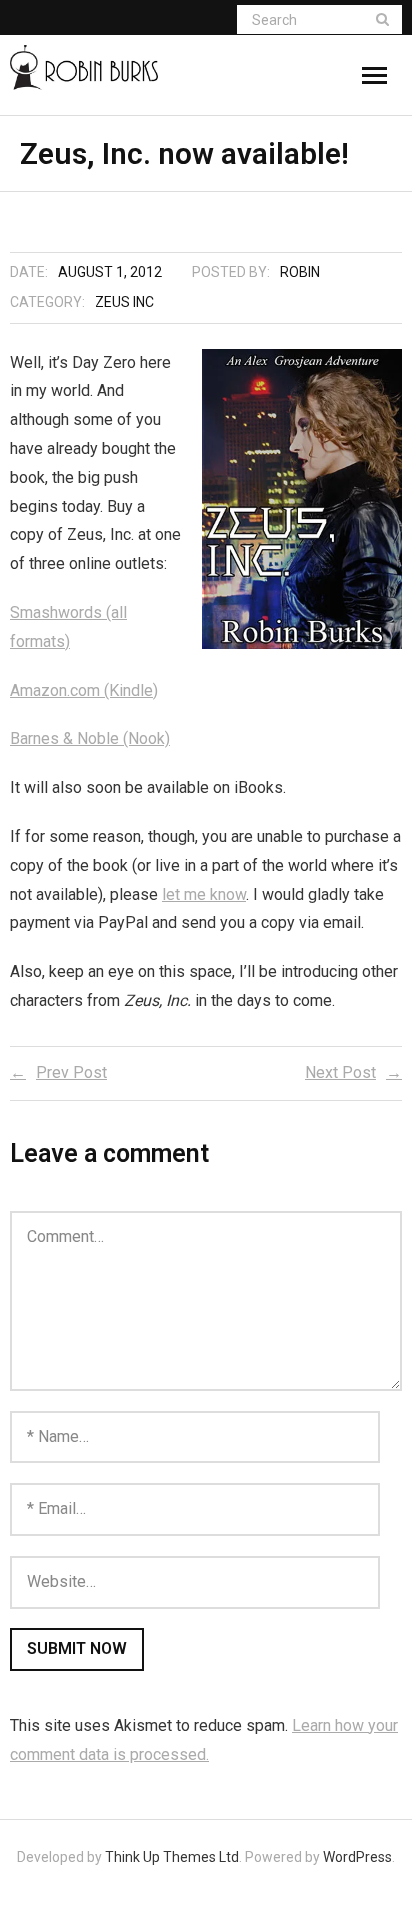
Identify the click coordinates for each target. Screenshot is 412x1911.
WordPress (357, 1857)
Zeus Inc (124, 302)
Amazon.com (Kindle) (84, 690)
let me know (204, 894)
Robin (300, 272)
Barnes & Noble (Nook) (90, 738)
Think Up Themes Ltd (172, 1857)
